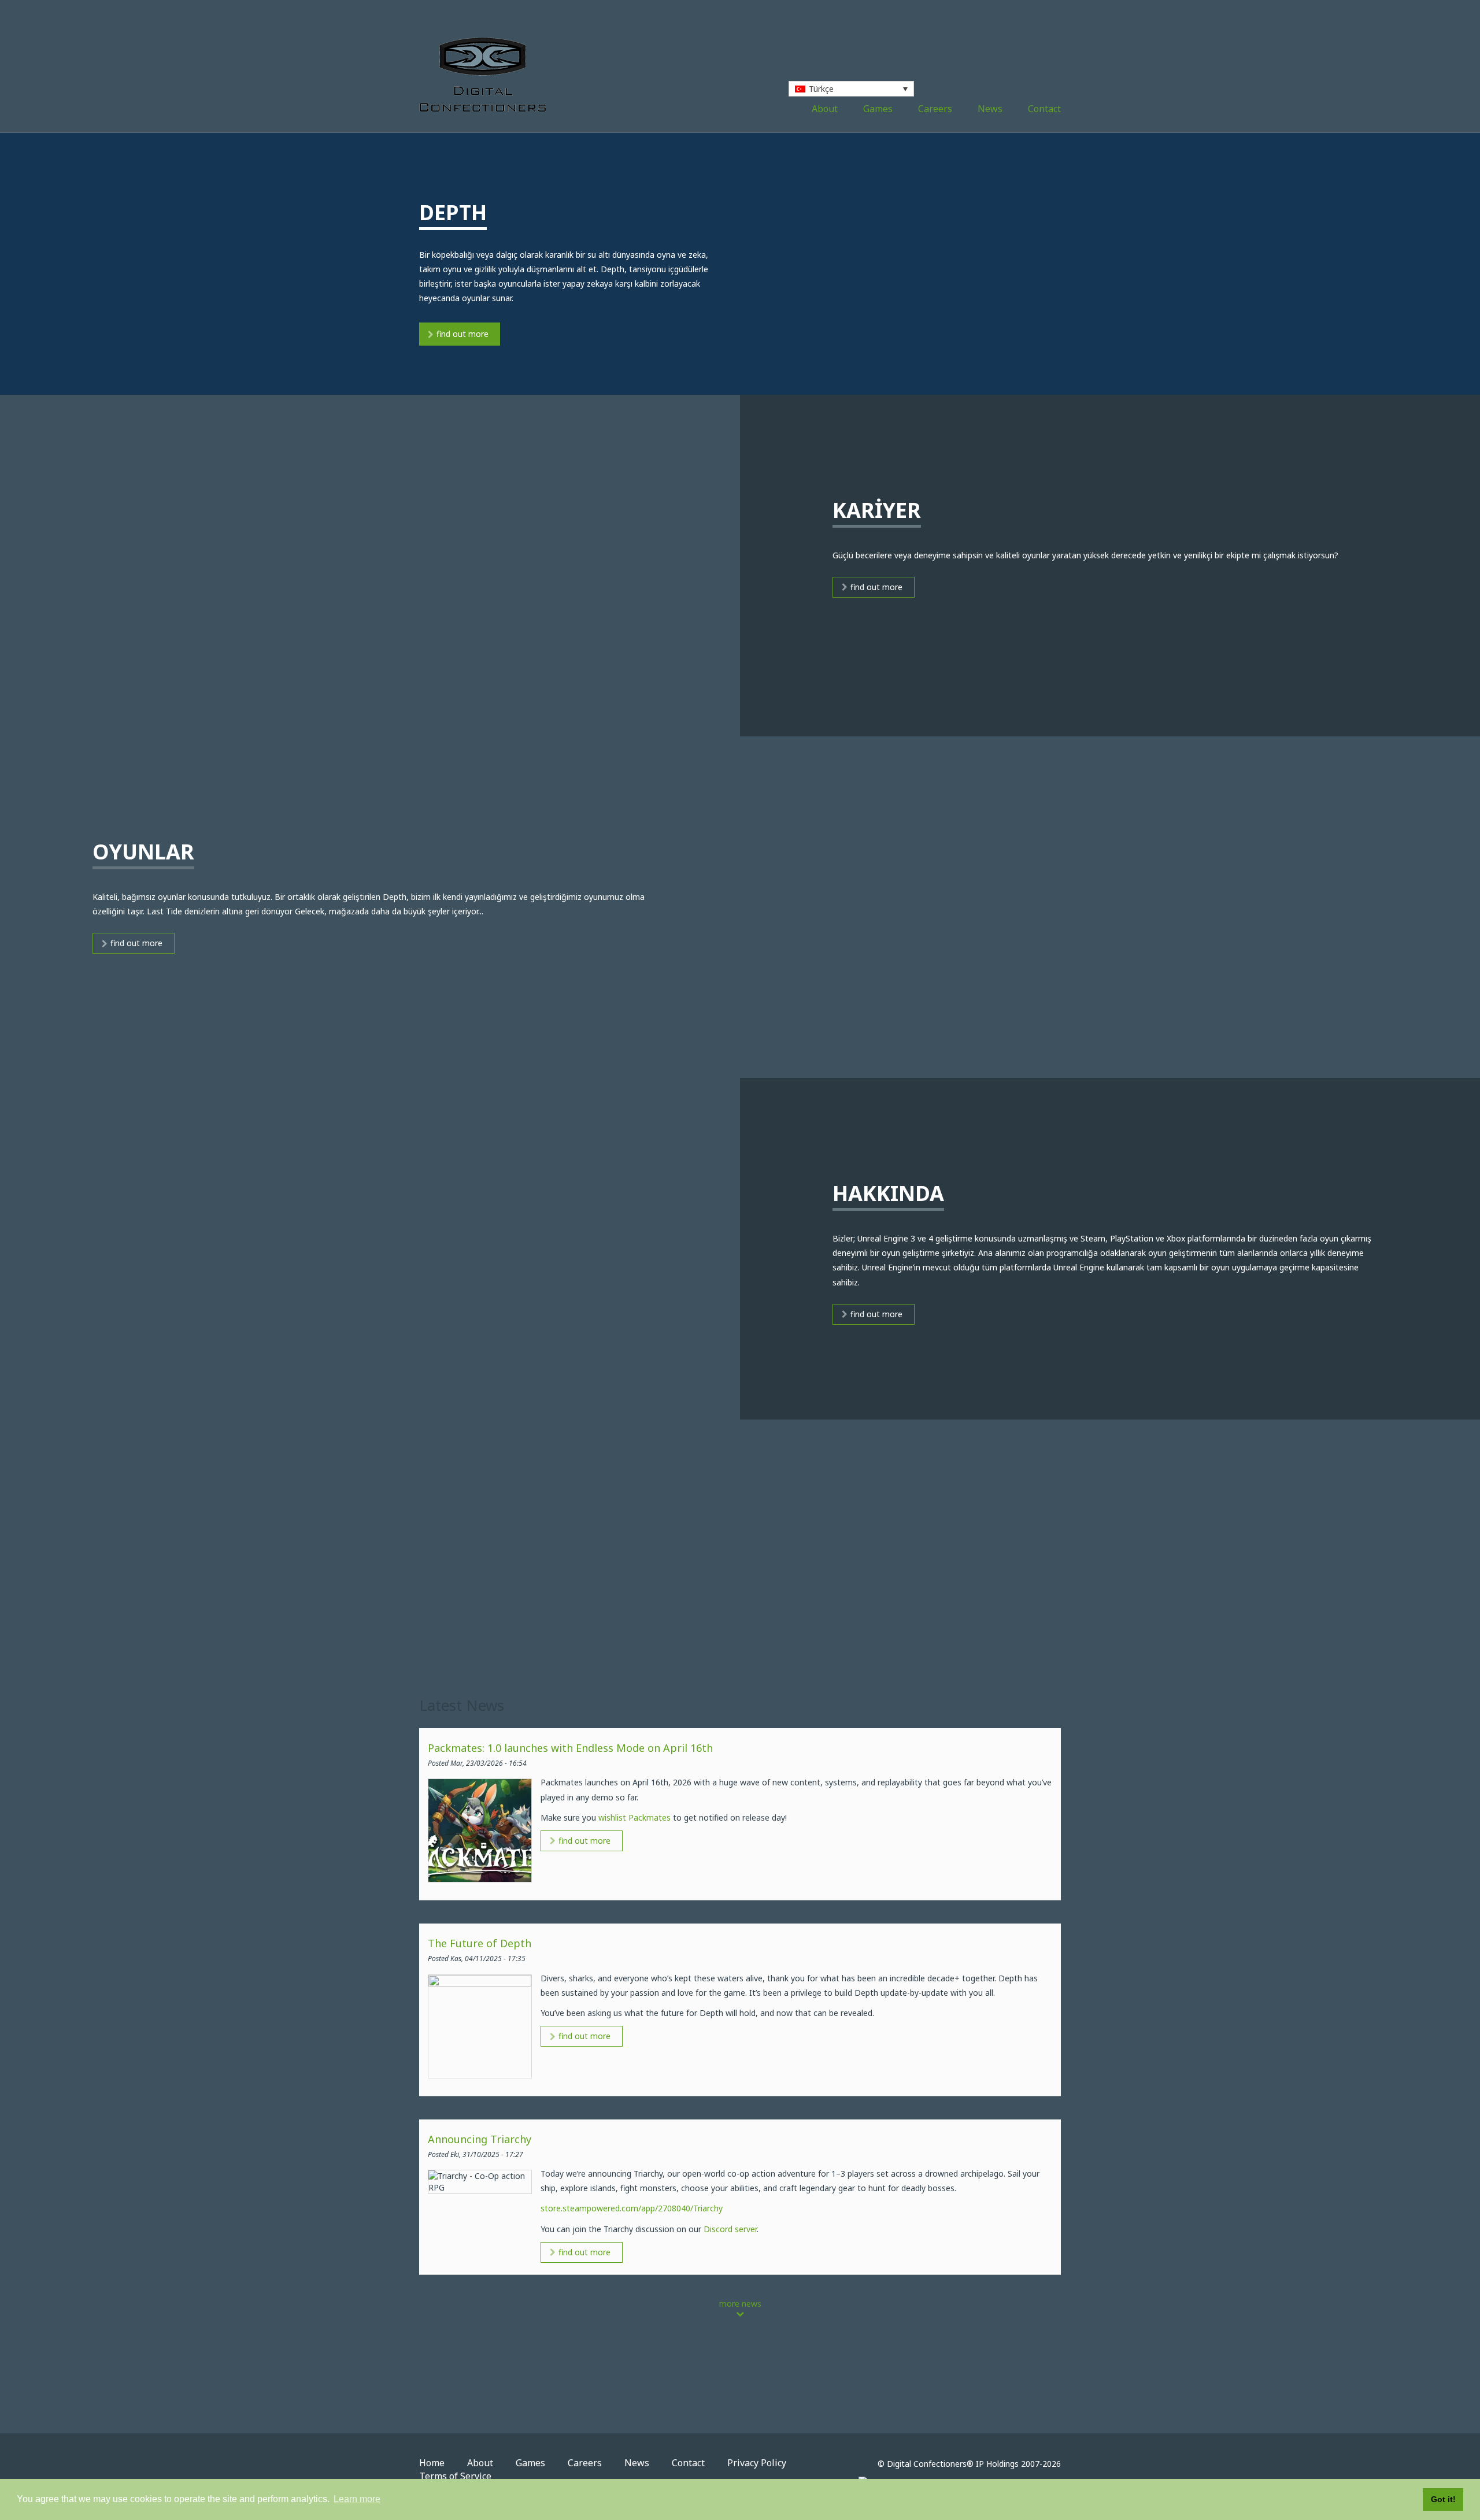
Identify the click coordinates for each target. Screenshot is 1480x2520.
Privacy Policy (757, 2463)
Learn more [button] (357, 2499)
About (825, 109)
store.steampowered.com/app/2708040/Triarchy (632, 2208)
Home (432, 2463)
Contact (1044, 109)
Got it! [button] (1443, 2499)
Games (878, 109)
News (990, 109)
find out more (462, 334)
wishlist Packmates (634, 1817)
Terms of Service (455, 2476)
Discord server (730, 2229)
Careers (935, 109)
